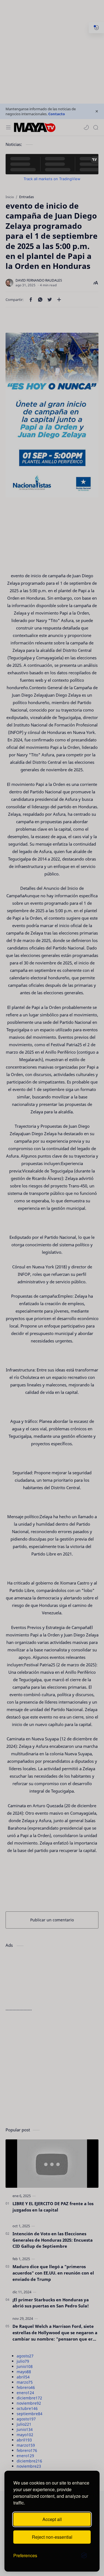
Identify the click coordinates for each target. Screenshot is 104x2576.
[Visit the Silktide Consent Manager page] (84, 2556)
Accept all (52, 2519)
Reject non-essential (52, 2537)
